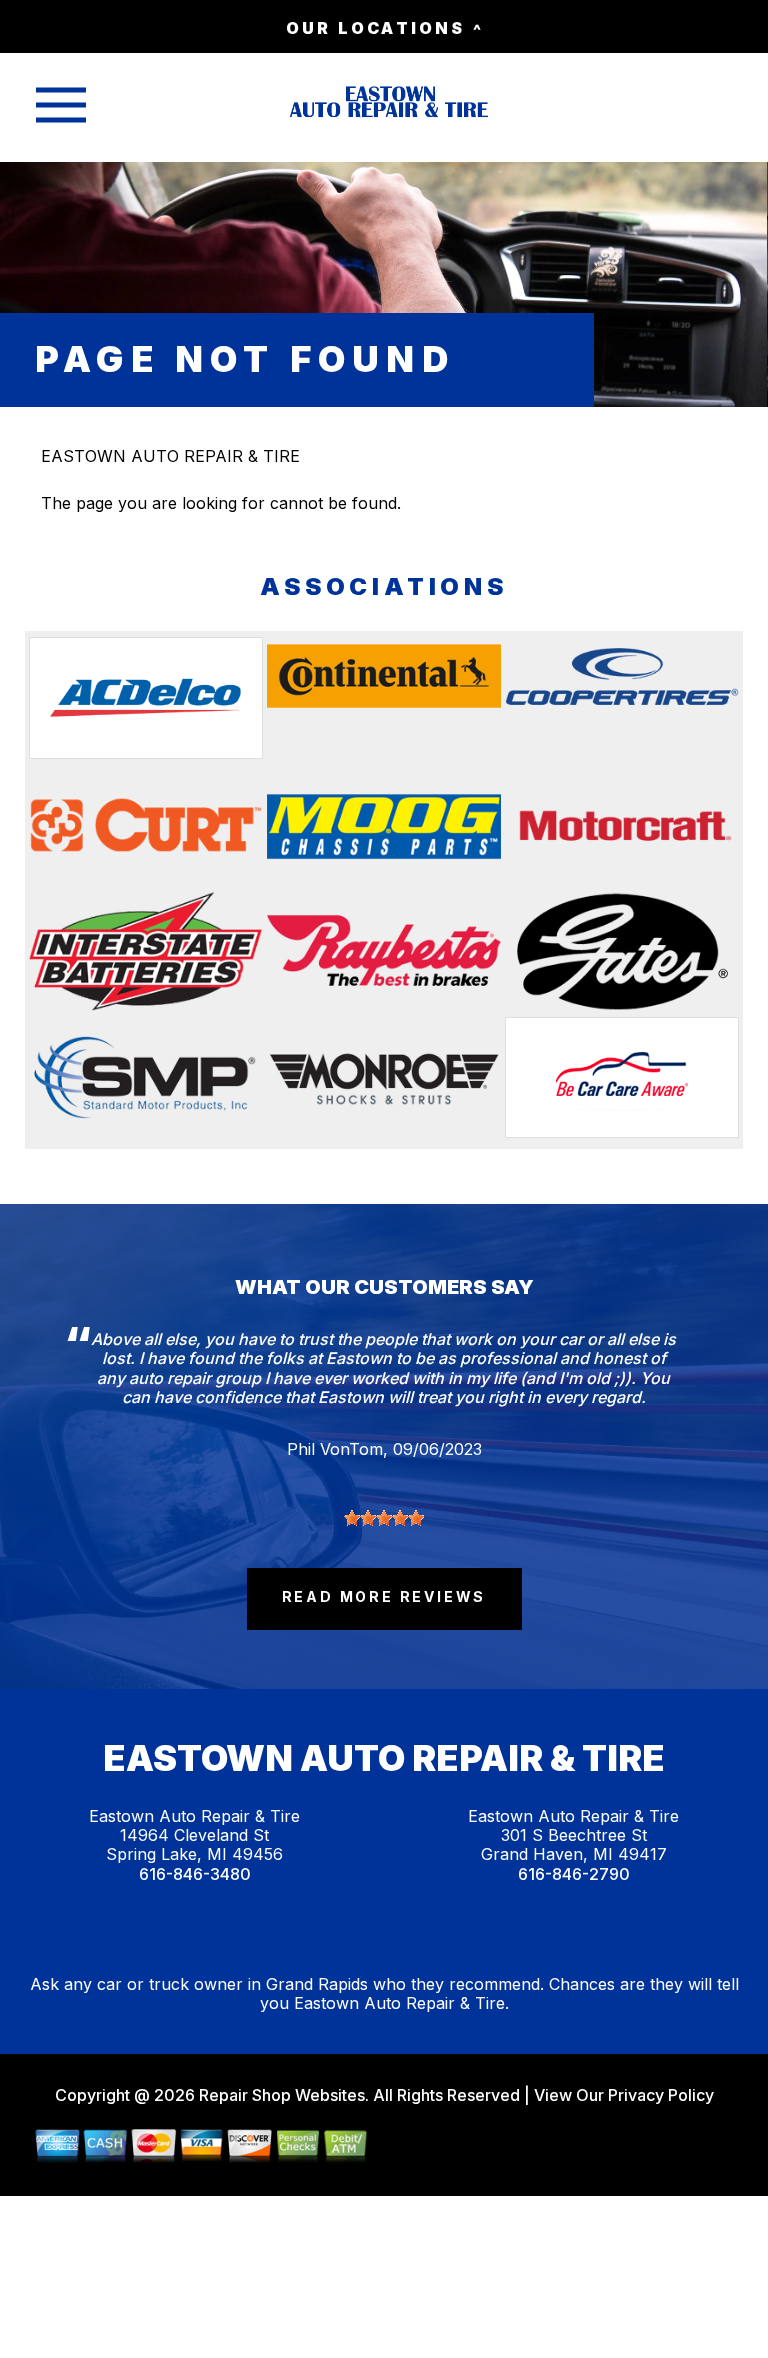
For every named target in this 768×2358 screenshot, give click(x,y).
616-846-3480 (195, 1874)
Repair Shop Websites (280, 2095)
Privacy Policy (661, 2095)
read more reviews (384, 1596)
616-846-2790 (574, 1874)
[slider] (384, 1518)
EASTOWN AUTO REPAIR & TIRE (170, 456)
